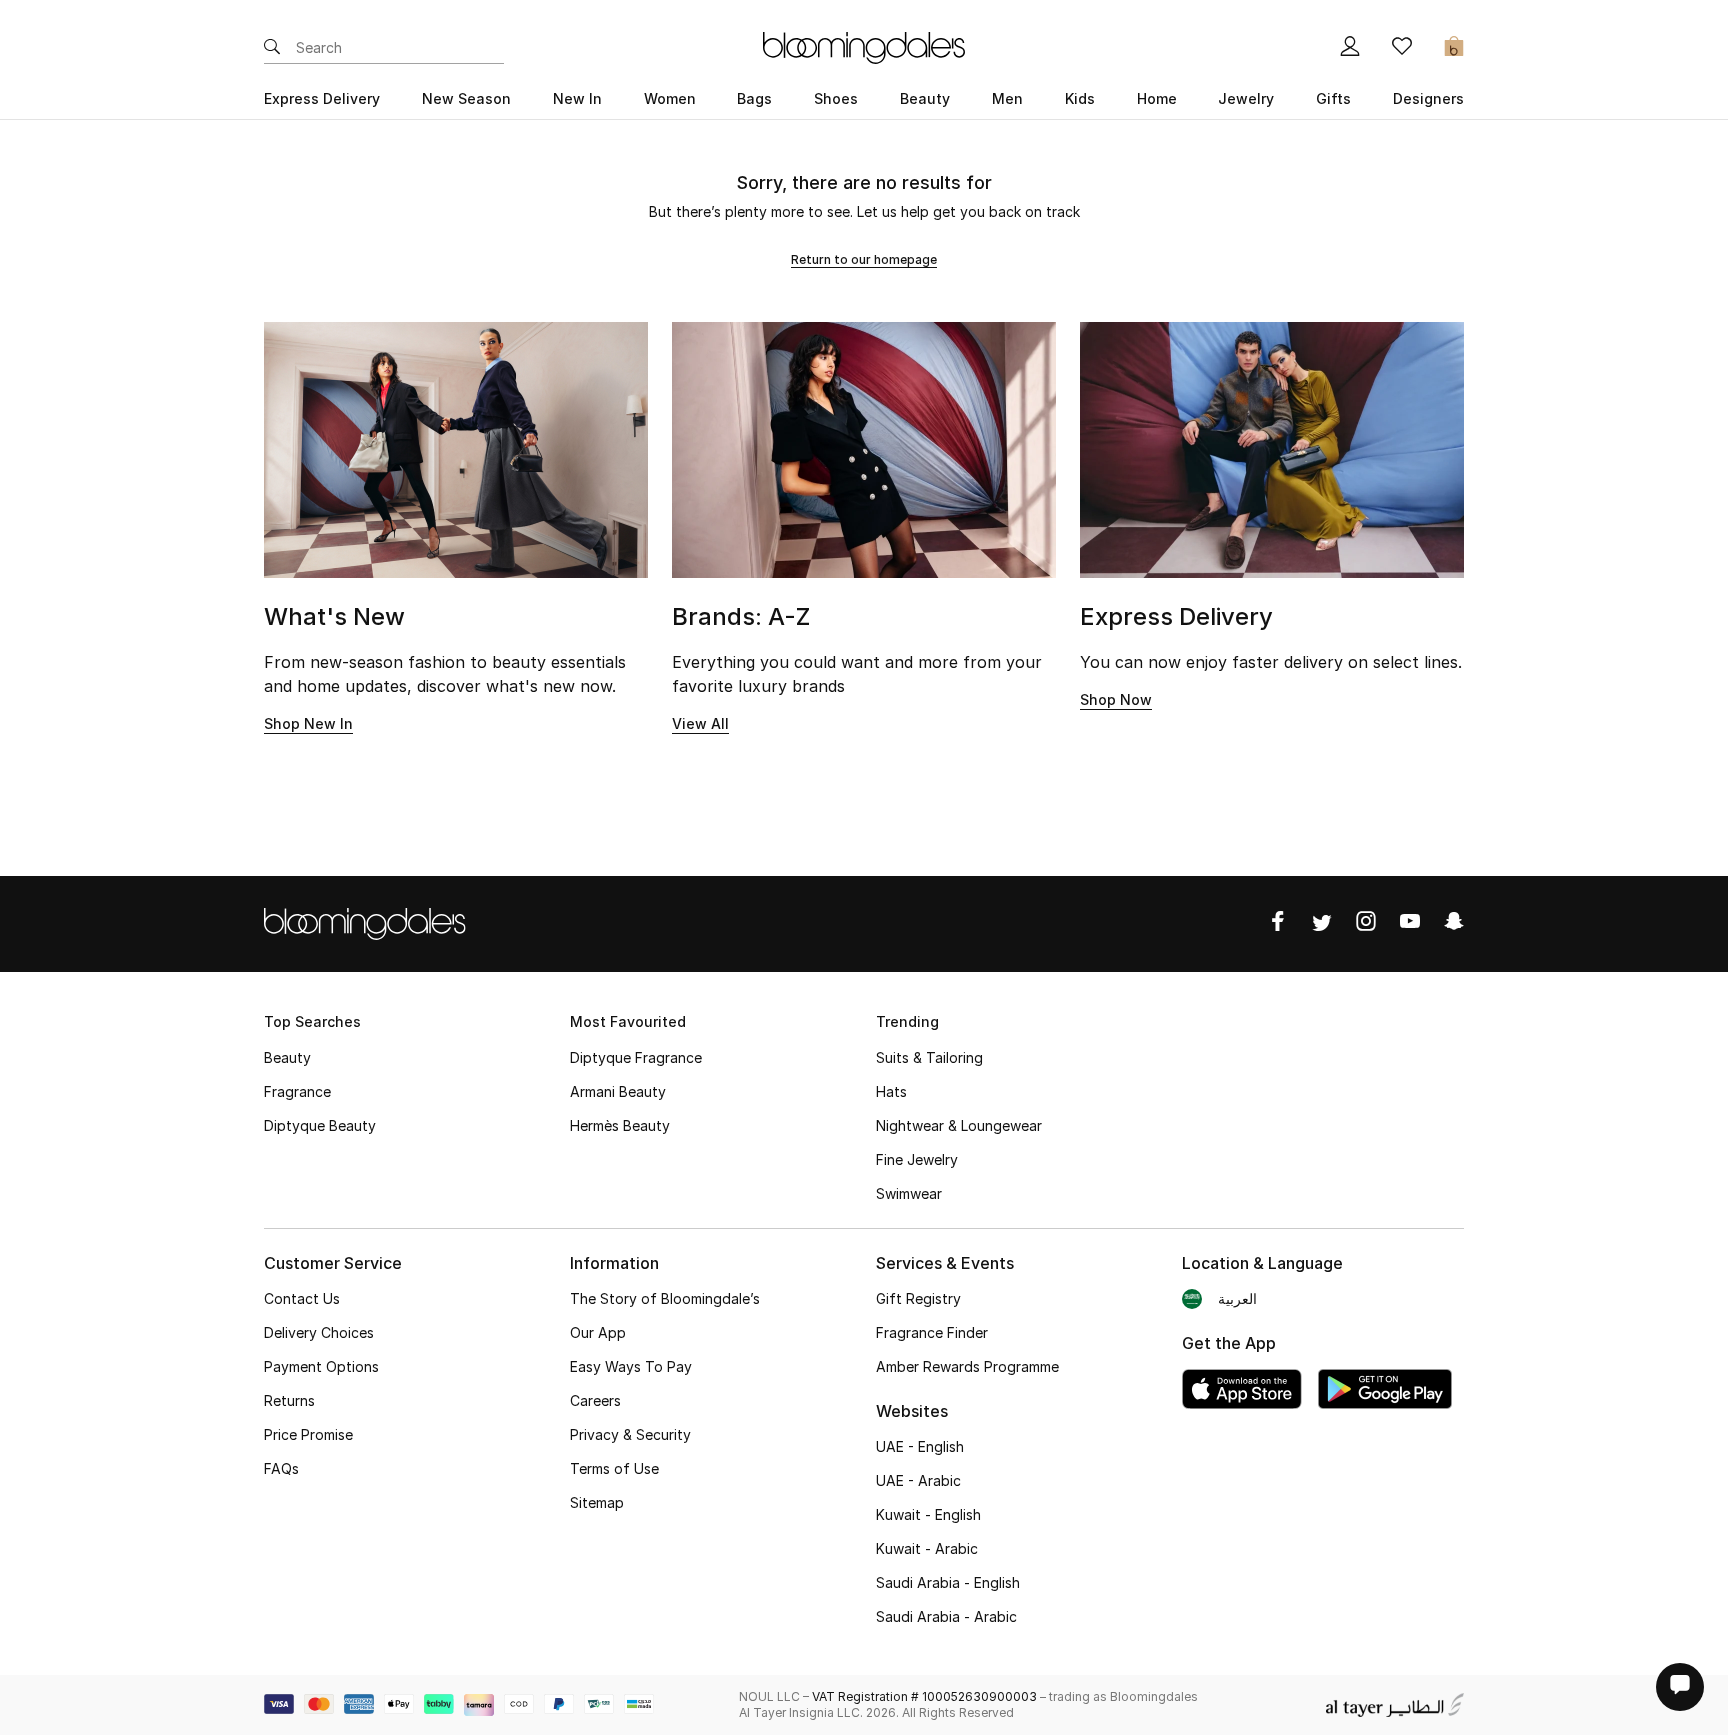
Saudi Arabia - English (948, 1582)
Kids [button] (1080, 98)
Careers (595, 1400)
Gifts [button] (1333, 98)
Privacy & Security (630, 1434)
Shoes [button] (836, 98)
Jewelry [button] (1246, 98)
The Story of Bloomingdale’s (665, 1298)
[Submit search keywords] (272, 48)
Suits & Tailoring (929, 1057)
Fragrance (297, 1091)
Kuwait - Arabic (927, 1548)
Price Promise (308, 1434)
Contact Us (302, 1298)
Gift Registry (918, 1298)
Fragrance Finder (932, 1332)
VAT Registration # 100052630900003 (924, 1696)
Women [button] (670, 98)
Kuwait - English (928, 1514)
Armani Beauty (618, 1091)
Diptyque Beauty (320, 1125)
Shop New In (308, 723)
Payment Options (321, 1366)
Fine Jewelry (917, 1159)
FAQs (281, 1468)
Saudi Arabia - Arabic (946, 1616)
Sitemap (597, 1502)
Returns (289, 1400)
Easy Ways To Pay (631, 1366)
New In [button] (577, 98)
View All (700, 723)
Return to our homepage (864, 259)
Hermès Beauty (620, 1125)
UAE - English (920, 1446)
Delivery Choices (319, 1332)
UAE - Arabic (918, 1480)
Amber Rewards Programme (967, 1366)
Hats (891, 1091)
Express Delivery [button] (322, 98)
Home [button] (1157, 98)
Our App (598, 1332)
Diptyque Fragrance (636, 1057)
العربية (1237, 1298)
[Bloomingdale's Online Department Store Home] (864, 46)
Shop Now (1116, 699)
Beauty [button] (925, 98)
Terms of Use (614, 1468)
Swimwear (909, 1193)
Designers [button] (1428, 98)
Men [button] (1007, 98)
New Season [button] (466, 98)
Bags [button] (754, 98)
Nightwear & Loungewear (959, 1125)
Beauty (287, 1057)
